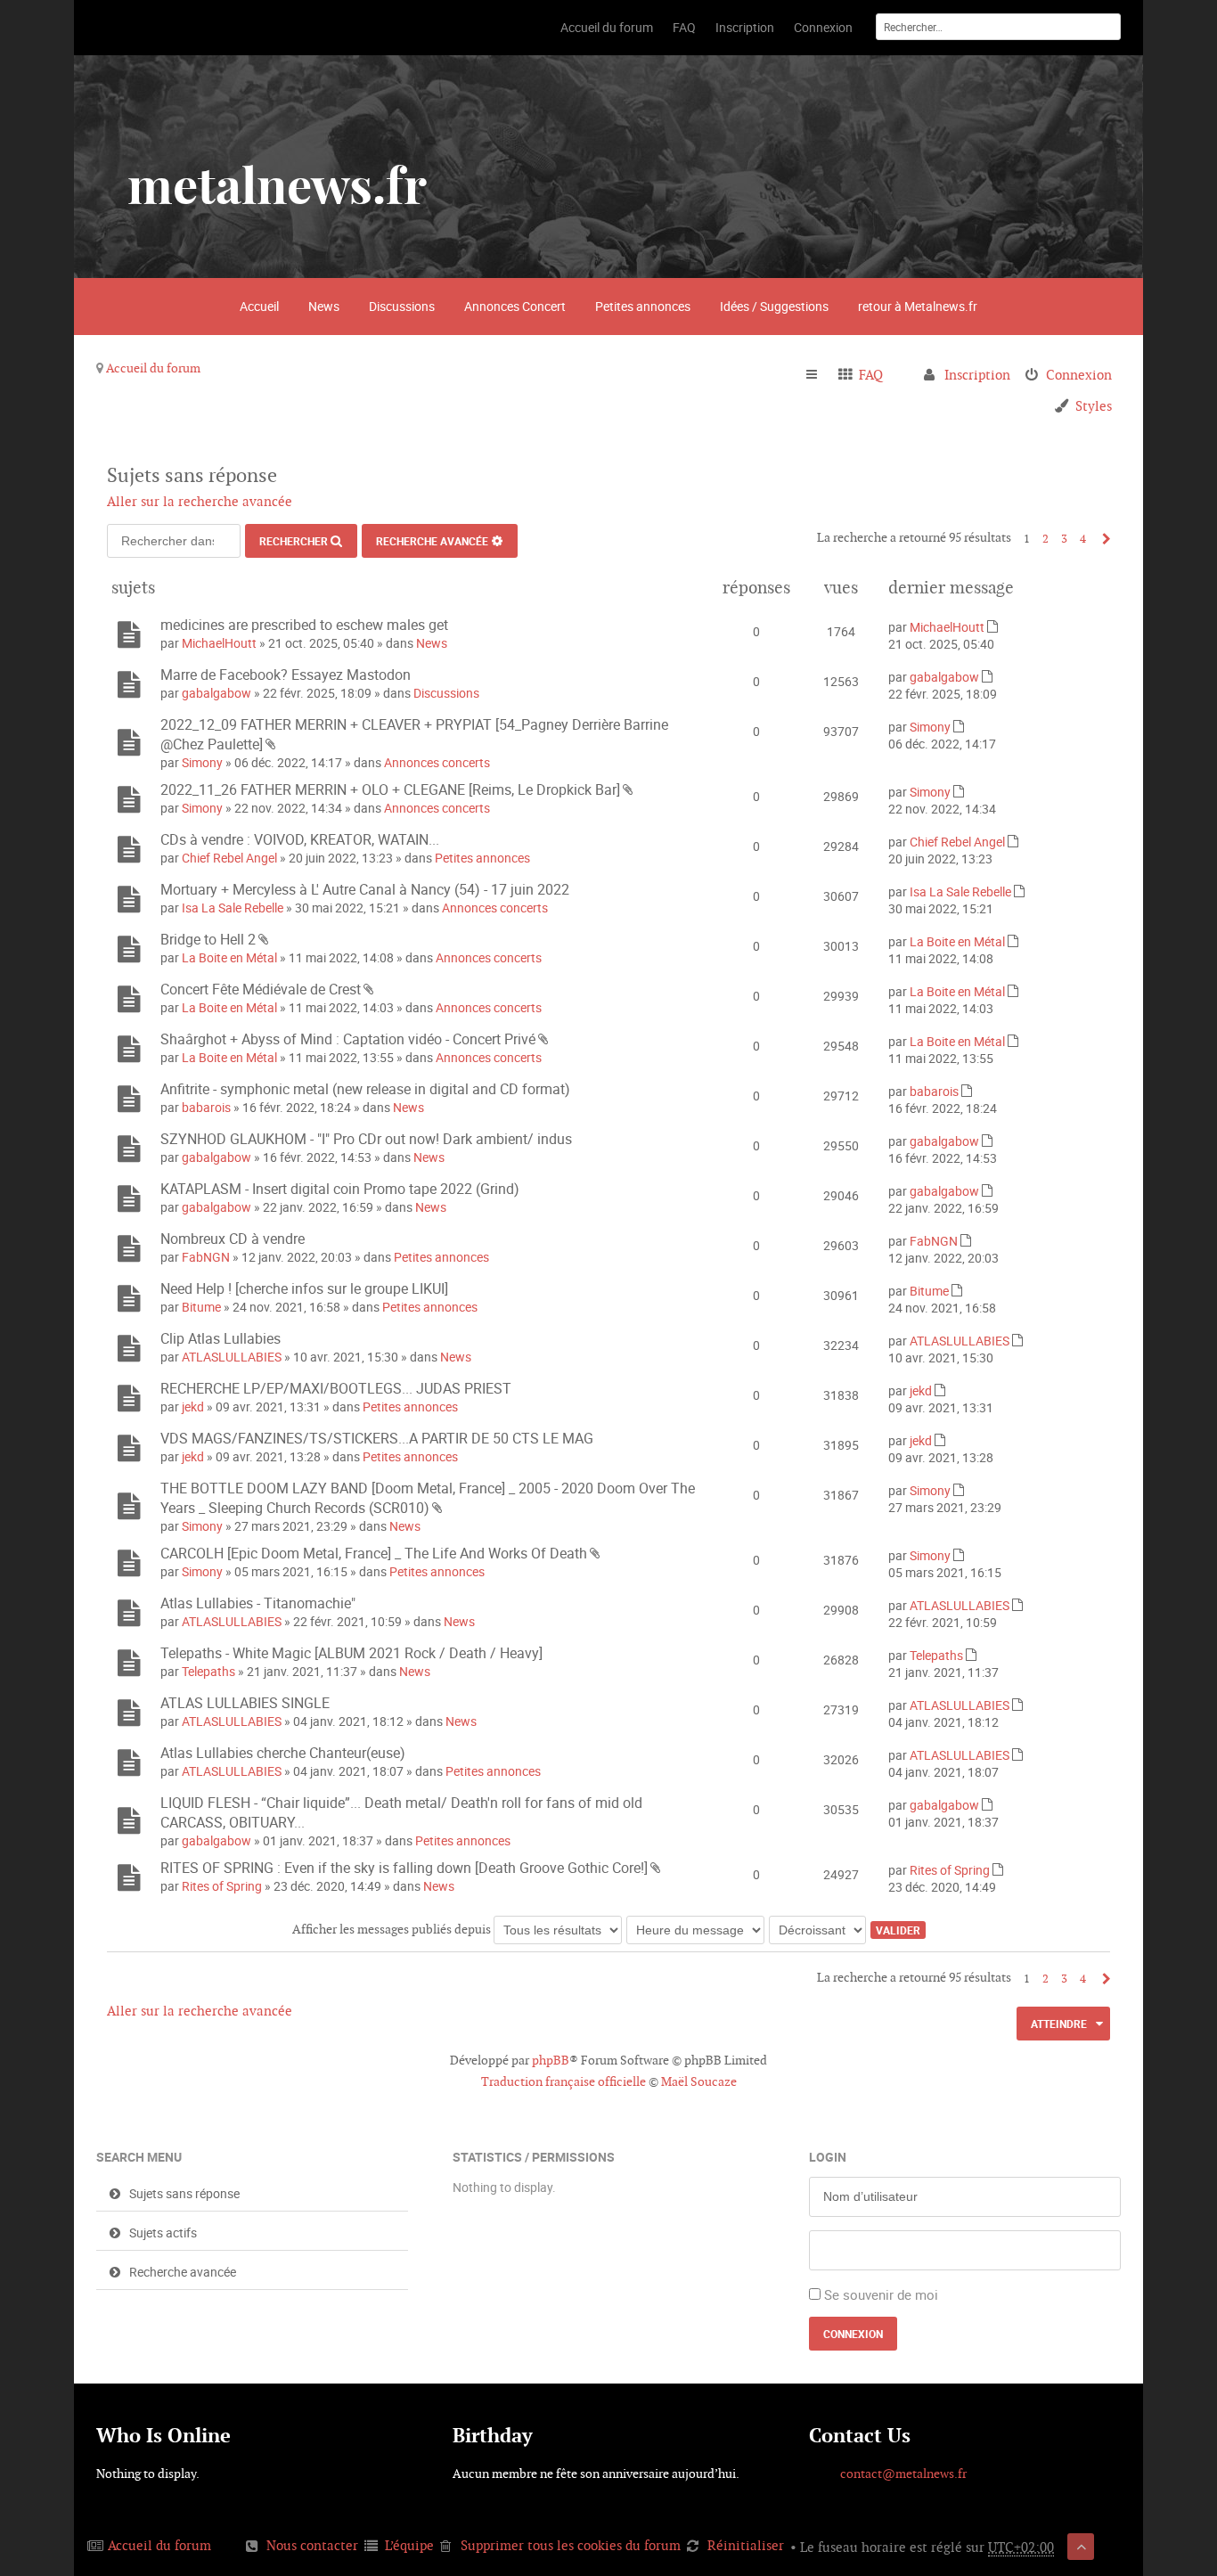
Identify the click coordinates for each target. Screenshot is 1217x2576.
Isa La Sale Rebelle (233, 908)
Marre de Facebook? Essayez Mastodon (286, 675)
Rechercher (294, 541)
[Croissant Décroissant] (818, 1929)
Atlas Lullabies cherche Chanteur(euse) (283, 1753)
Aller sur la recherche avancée (200, 501)
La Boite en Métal (229, 957)
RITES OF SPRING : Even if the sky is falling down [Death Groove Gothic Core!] (404, 1868)
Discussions (402, 306)
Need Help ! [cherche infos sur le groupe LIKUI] (304, 1288)
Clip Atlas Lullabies (221, 1338)
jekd (193, 1407)
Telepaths (208, 1671)
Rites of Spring (222, 1886)
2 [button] (1045, 539)
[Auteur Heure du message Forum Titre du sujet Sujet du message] (696, 1929)
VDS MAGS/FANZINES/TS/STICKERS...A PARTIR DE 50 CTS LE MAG (377, 1438)
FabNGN (206, 1257)
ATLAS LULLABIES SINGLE (245, 1703)
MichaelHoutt (219, 643)
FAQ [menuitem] (871, 375)
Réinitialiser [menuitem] (746, 2545)
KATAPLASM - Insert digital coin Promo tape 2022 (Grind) (340, 1189)
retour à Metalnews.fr (918, 306)
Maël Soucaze (699, 2081)
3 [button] (1064, 539)
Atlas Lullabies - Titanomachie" (258, 1603)
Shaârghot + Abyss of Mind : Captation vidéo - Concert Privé (348, 1039)
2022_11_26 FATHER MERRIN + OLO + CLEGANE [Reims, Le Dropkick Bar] (390, 789)
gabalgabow (216, 693)
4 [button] (1083, 539)
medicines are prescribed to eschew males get (304, 625)
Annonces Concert (515, 306)
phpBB (551, 2060)
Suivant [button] (1102, 539)
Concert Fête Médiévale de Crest (261, 989)
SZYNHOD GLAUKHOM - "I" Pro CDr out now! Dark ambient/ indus (366, 1139)
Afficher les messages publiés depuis (393, 1929)
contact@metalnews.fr (903, 2474)
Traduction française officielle (564, 2081)
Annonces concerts (437, 762)
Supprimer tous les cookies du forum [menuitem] (571, 2545)
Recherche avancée (432, 541)
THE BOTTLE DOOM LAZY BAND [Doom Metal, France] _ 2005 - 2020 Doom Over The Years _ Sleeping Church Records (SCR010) (428, 1498)
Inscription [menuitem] (977, 375)
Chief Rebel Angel (229, 858)
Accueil (259, 306)
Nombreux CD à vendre (233, 1239)
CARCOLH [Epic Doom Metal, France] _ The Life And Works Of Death (374, 1553)
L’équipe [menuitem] (409, 2545)
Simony (202, 762)
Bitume (201, 1307)
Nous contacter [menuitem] (312, 2545)
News (324, 306)
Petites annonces (643, 306)
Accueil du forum (153, 368)
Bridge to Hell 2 (208, 939)
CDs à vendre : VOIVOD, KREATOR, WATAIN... (300, 839)
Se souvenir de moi (881, 2294)
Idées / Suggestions (774, 306)
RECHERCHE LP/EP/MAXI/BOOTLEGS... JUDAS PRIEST (336, 1388)
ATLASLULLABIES (232, 1357)
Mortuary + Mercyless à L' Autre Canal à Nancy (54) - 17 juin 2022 (365, 889)
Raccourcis (819, 375)
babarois (206, 1107)
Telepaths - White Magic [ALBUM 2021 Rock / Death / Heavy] (351, 1653)
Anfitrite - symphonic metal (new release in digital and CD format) (365, 1089)
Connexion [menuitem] (1079, 375)
